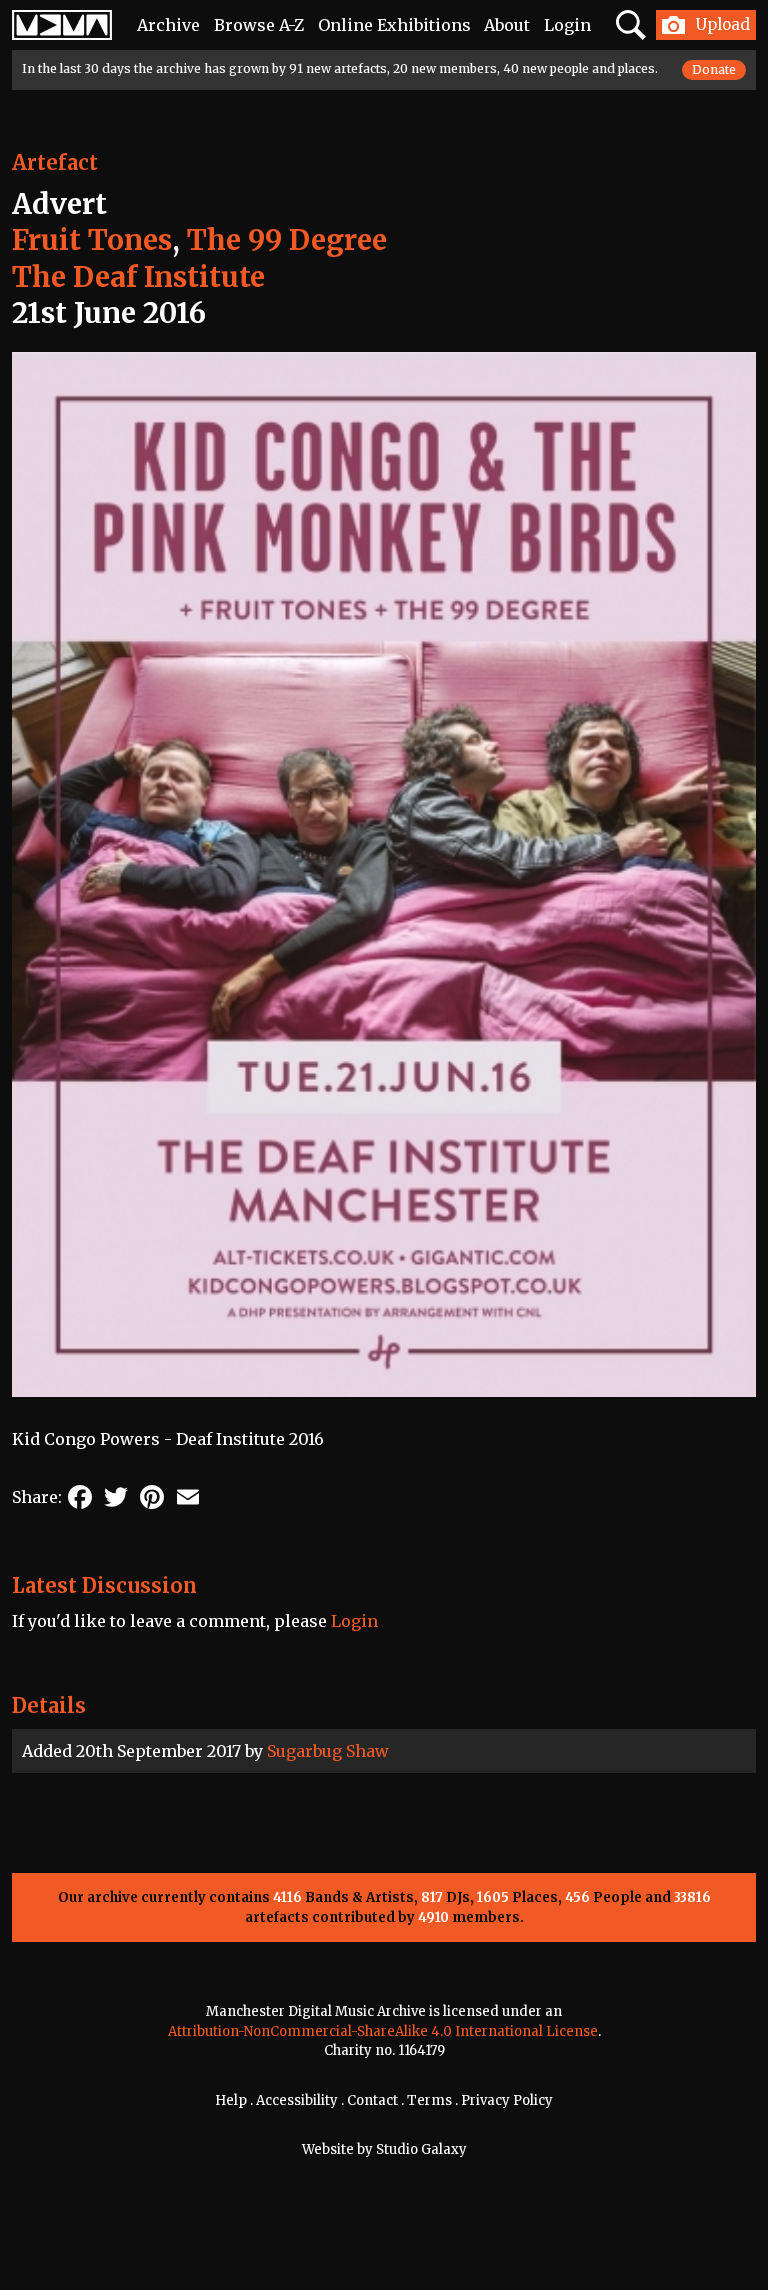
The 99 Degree (287, 240)
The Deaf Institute (138, 277)
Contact (372, 2100)
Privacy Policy (507, 2100)
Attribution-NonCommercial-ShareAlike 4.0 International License (383, 2031)
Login (567, 25)
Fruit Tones (92, 240)
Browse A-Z (259, 25)
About (507, 25)
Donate (714, 69)
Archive (168, 25)
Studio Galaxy (421, 2149)
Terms (429, 2100)
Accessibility (297, 2100)
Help (231, 2100)
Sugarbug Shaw (328, 1751)
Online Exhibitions (394, 25)
